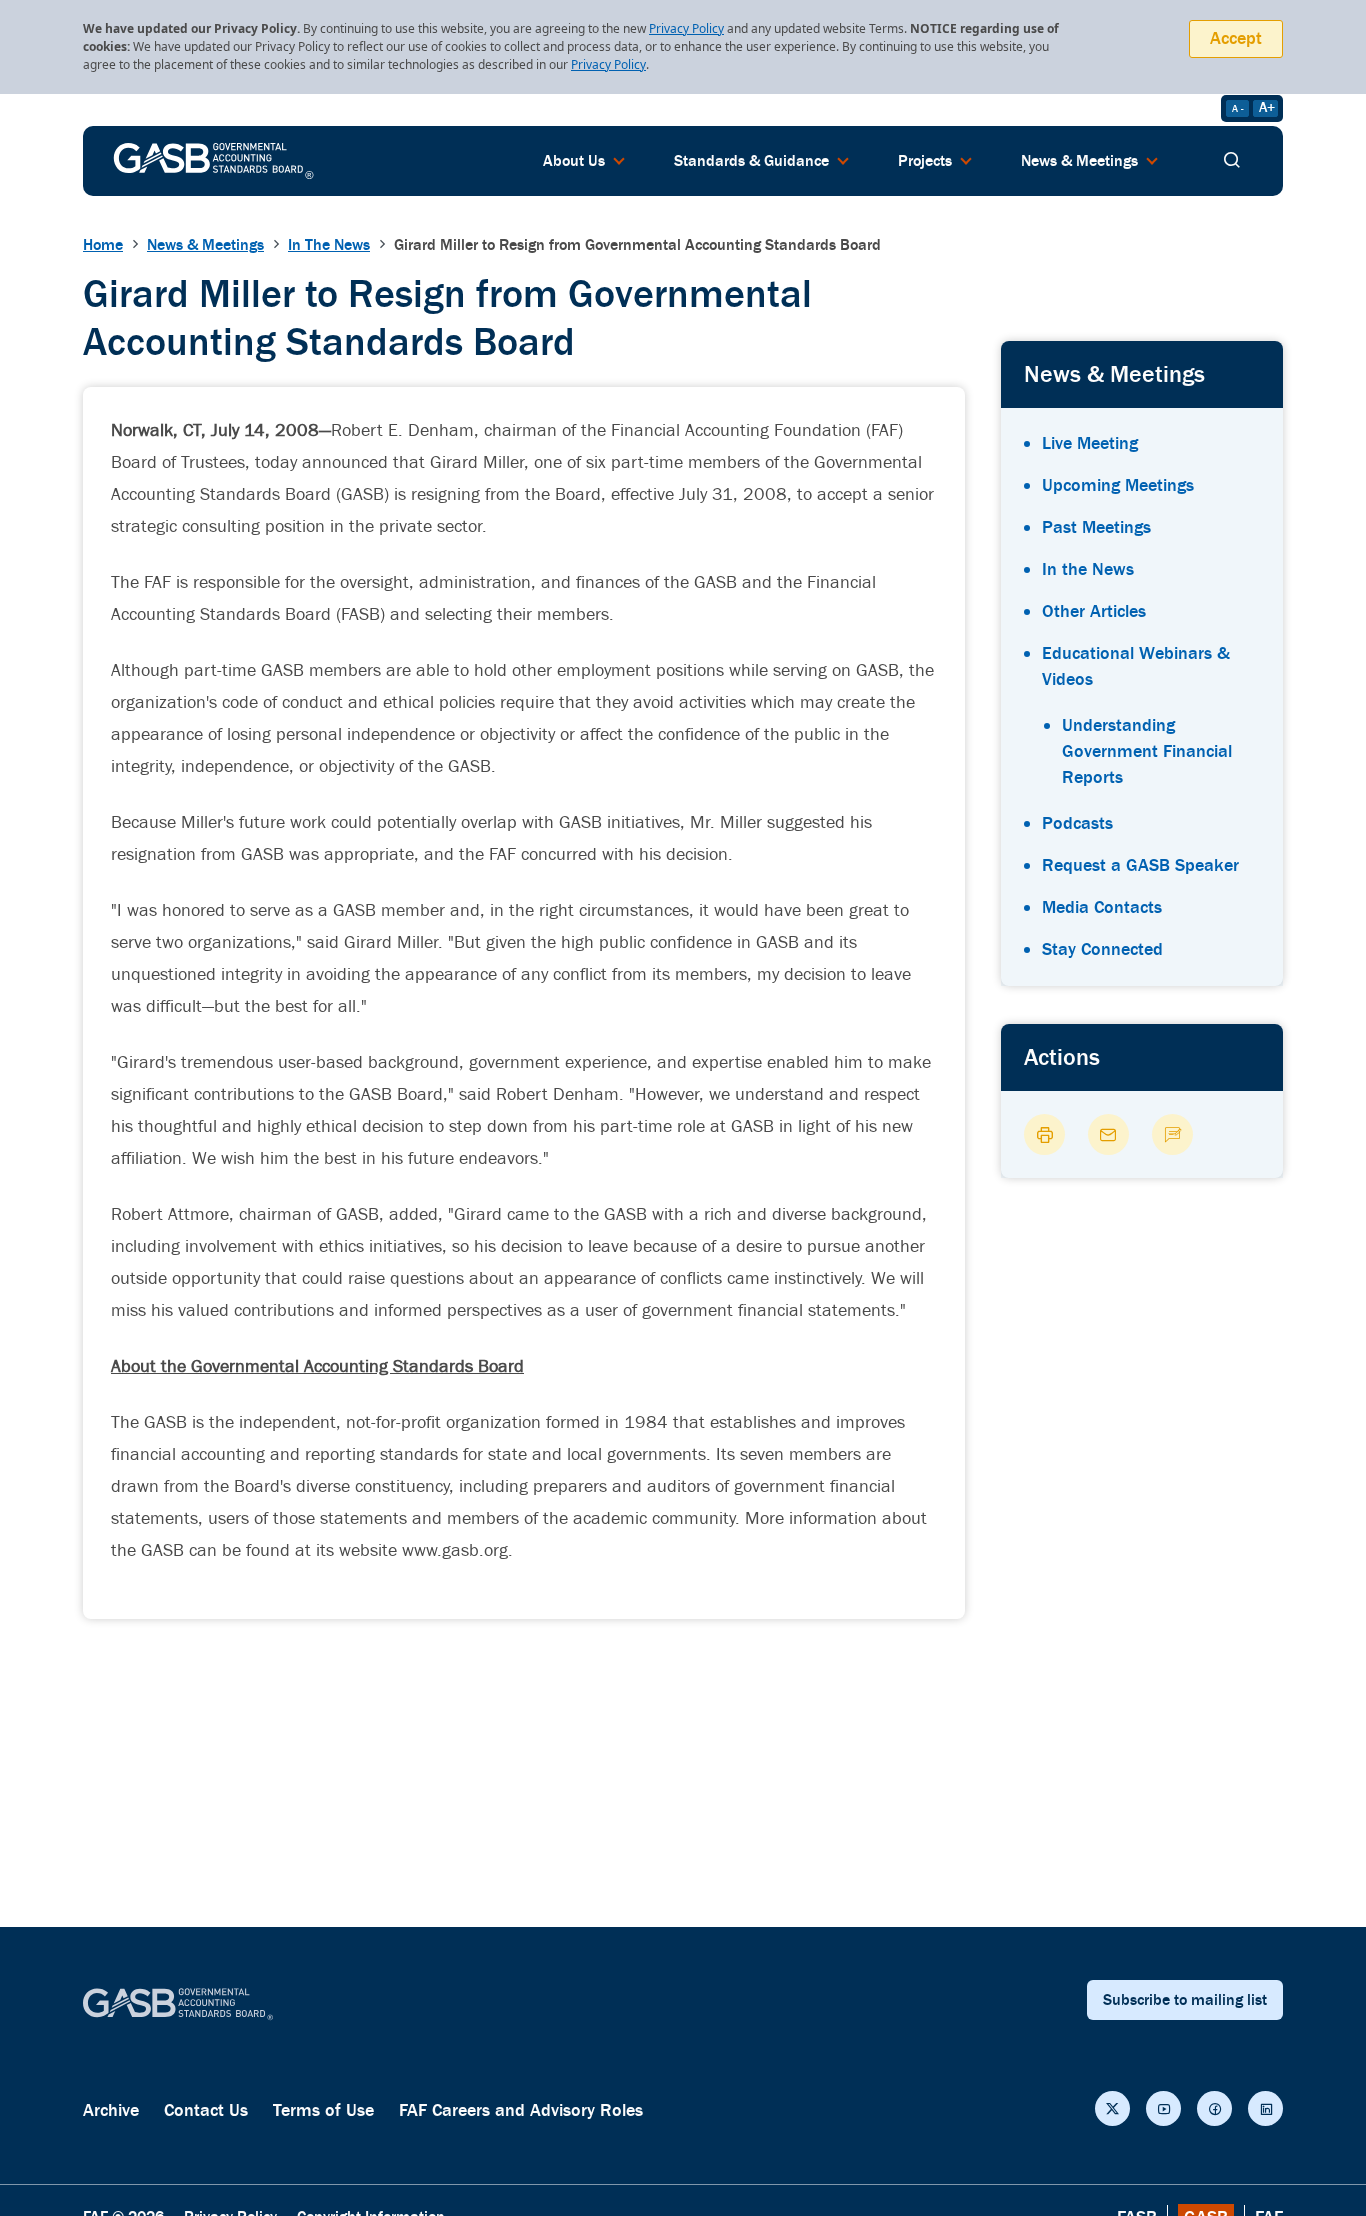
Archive (111, 2110)
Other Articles (1094, 611)
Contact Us (206, 2110)
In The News (329, 245)
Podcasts (1077, 823)
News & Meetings (205, 245)
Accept (1236, 38)
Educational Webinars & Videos (1136, 666)
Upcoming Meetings (1118, 485)
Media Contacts (1102, 907)
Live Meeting (1090, 443)
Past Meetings (1096, 527)
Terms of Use (323, 2110)
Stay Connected (1102, 949)
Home (103, 245)
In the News (1088, 569)
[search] (1232, 161)
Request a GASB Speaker (1140, 865)
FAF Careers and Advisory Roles (521, 2110)
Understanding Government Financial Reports (1147, 751)
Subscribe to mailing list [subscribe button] (1185, 2000)
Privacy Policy (686, 28)
